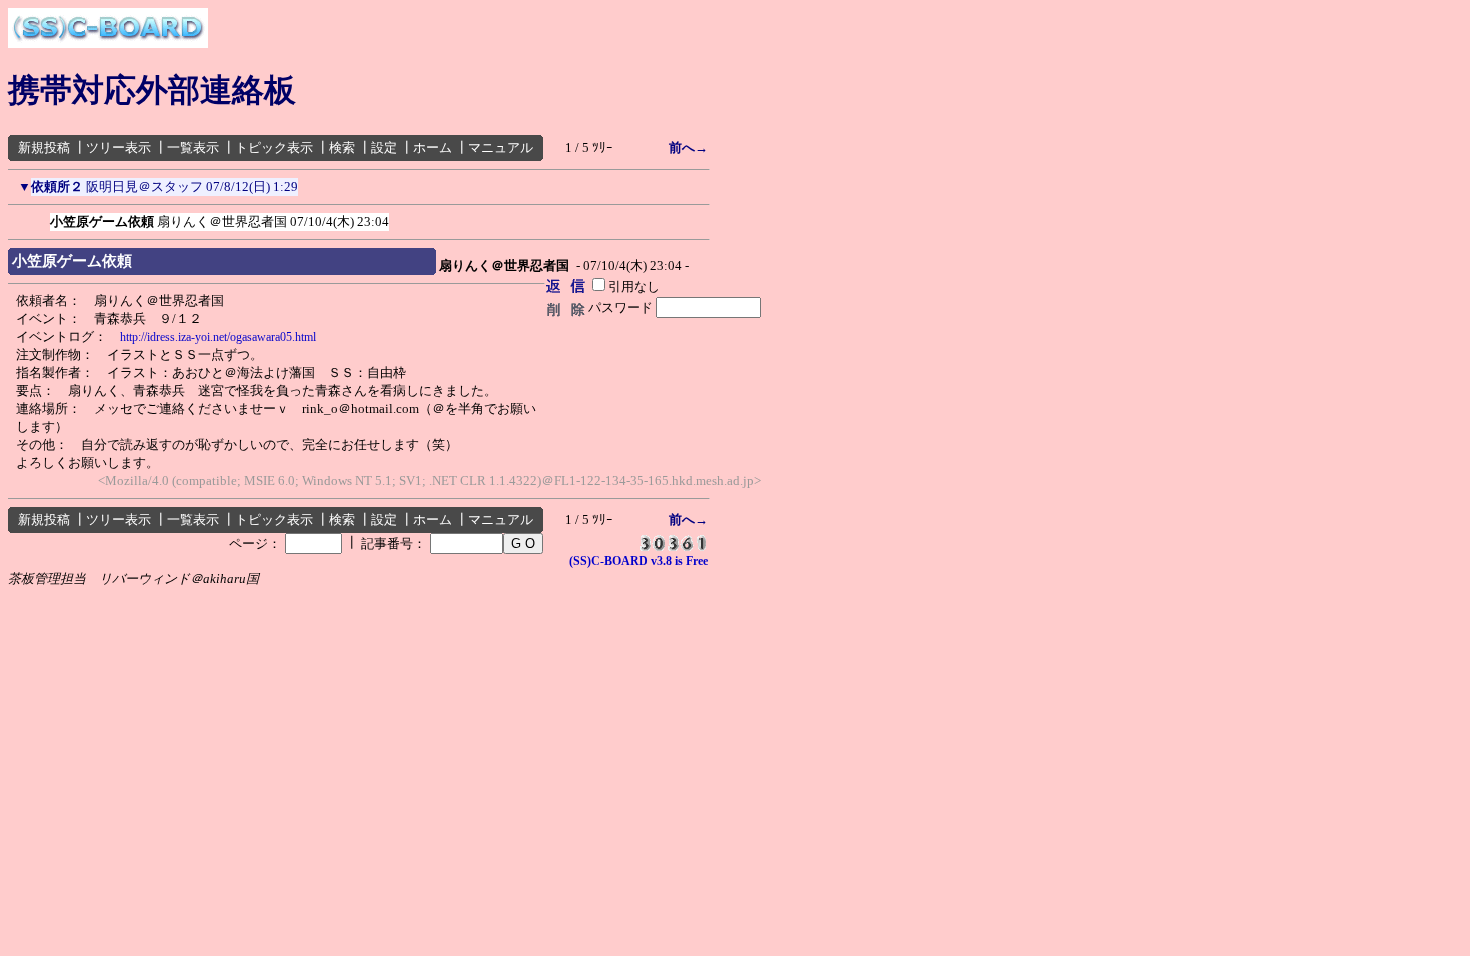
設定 (384, 147)
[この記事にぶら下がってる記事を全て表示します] (40, 218)
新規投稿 (44, 147)
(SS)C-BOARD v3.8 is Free (638, 561)
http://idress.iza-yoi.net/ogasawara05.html (218, 337)
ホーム (432, 147)
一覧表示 (193, 147)
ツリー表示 (118, 147)
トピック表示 (274, 147)
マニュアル (500, 147)
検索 (342, 147)
